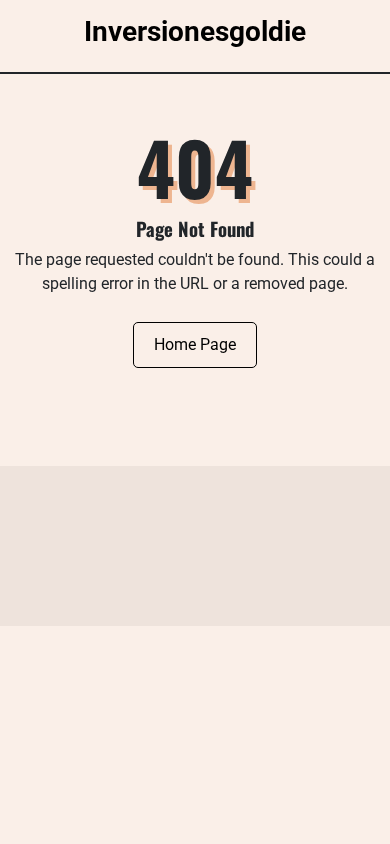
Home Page (195, 344)
